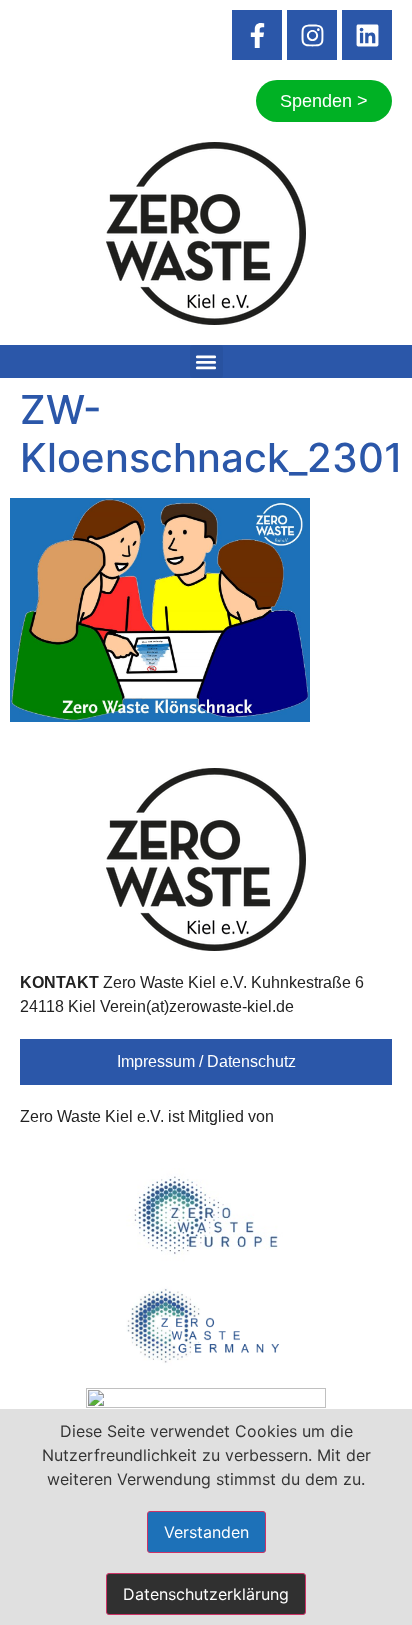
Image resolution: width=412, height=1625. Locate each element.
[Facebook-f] (257, 35)
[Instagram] (312, 35)
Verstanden (206, 1532)
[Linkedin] (367, 35)
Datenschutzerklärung (206, 1594)
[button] (206, 361)
